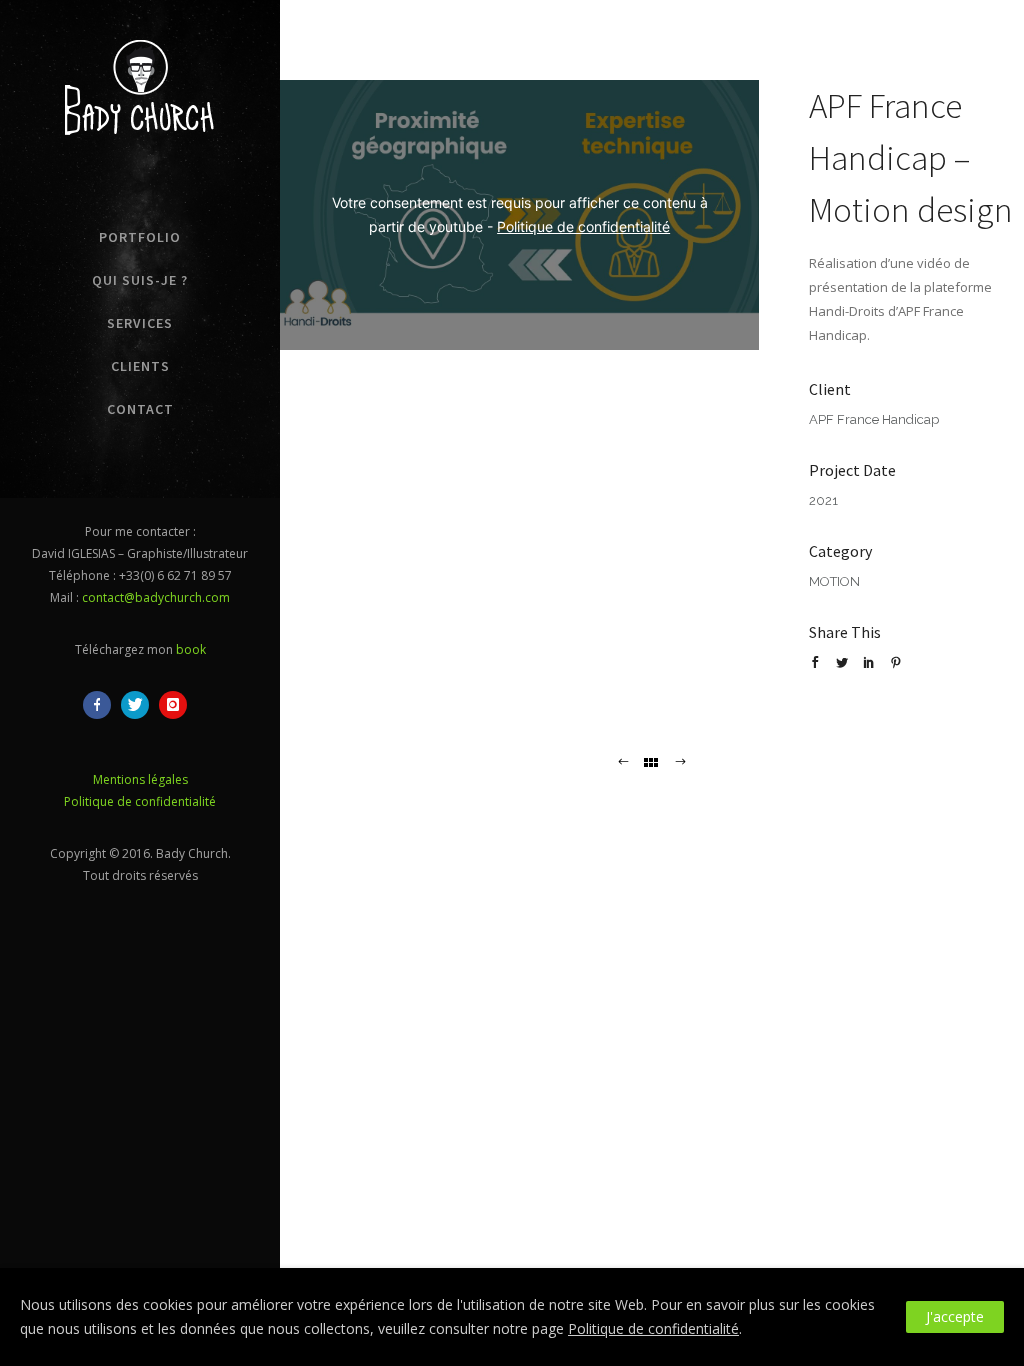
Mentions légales (140, 779)
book (191, 649)
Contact (140, 409)
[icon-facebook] (102, 705)
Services (140, 323)
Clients (140, 366)
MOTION (834, 581)
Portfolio (140, 237)
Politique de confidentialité (140, 801)
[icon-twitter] (140, 705)
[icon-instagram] (178, 705)
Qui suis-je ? (140, 280)
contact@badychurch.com (156, 597)
